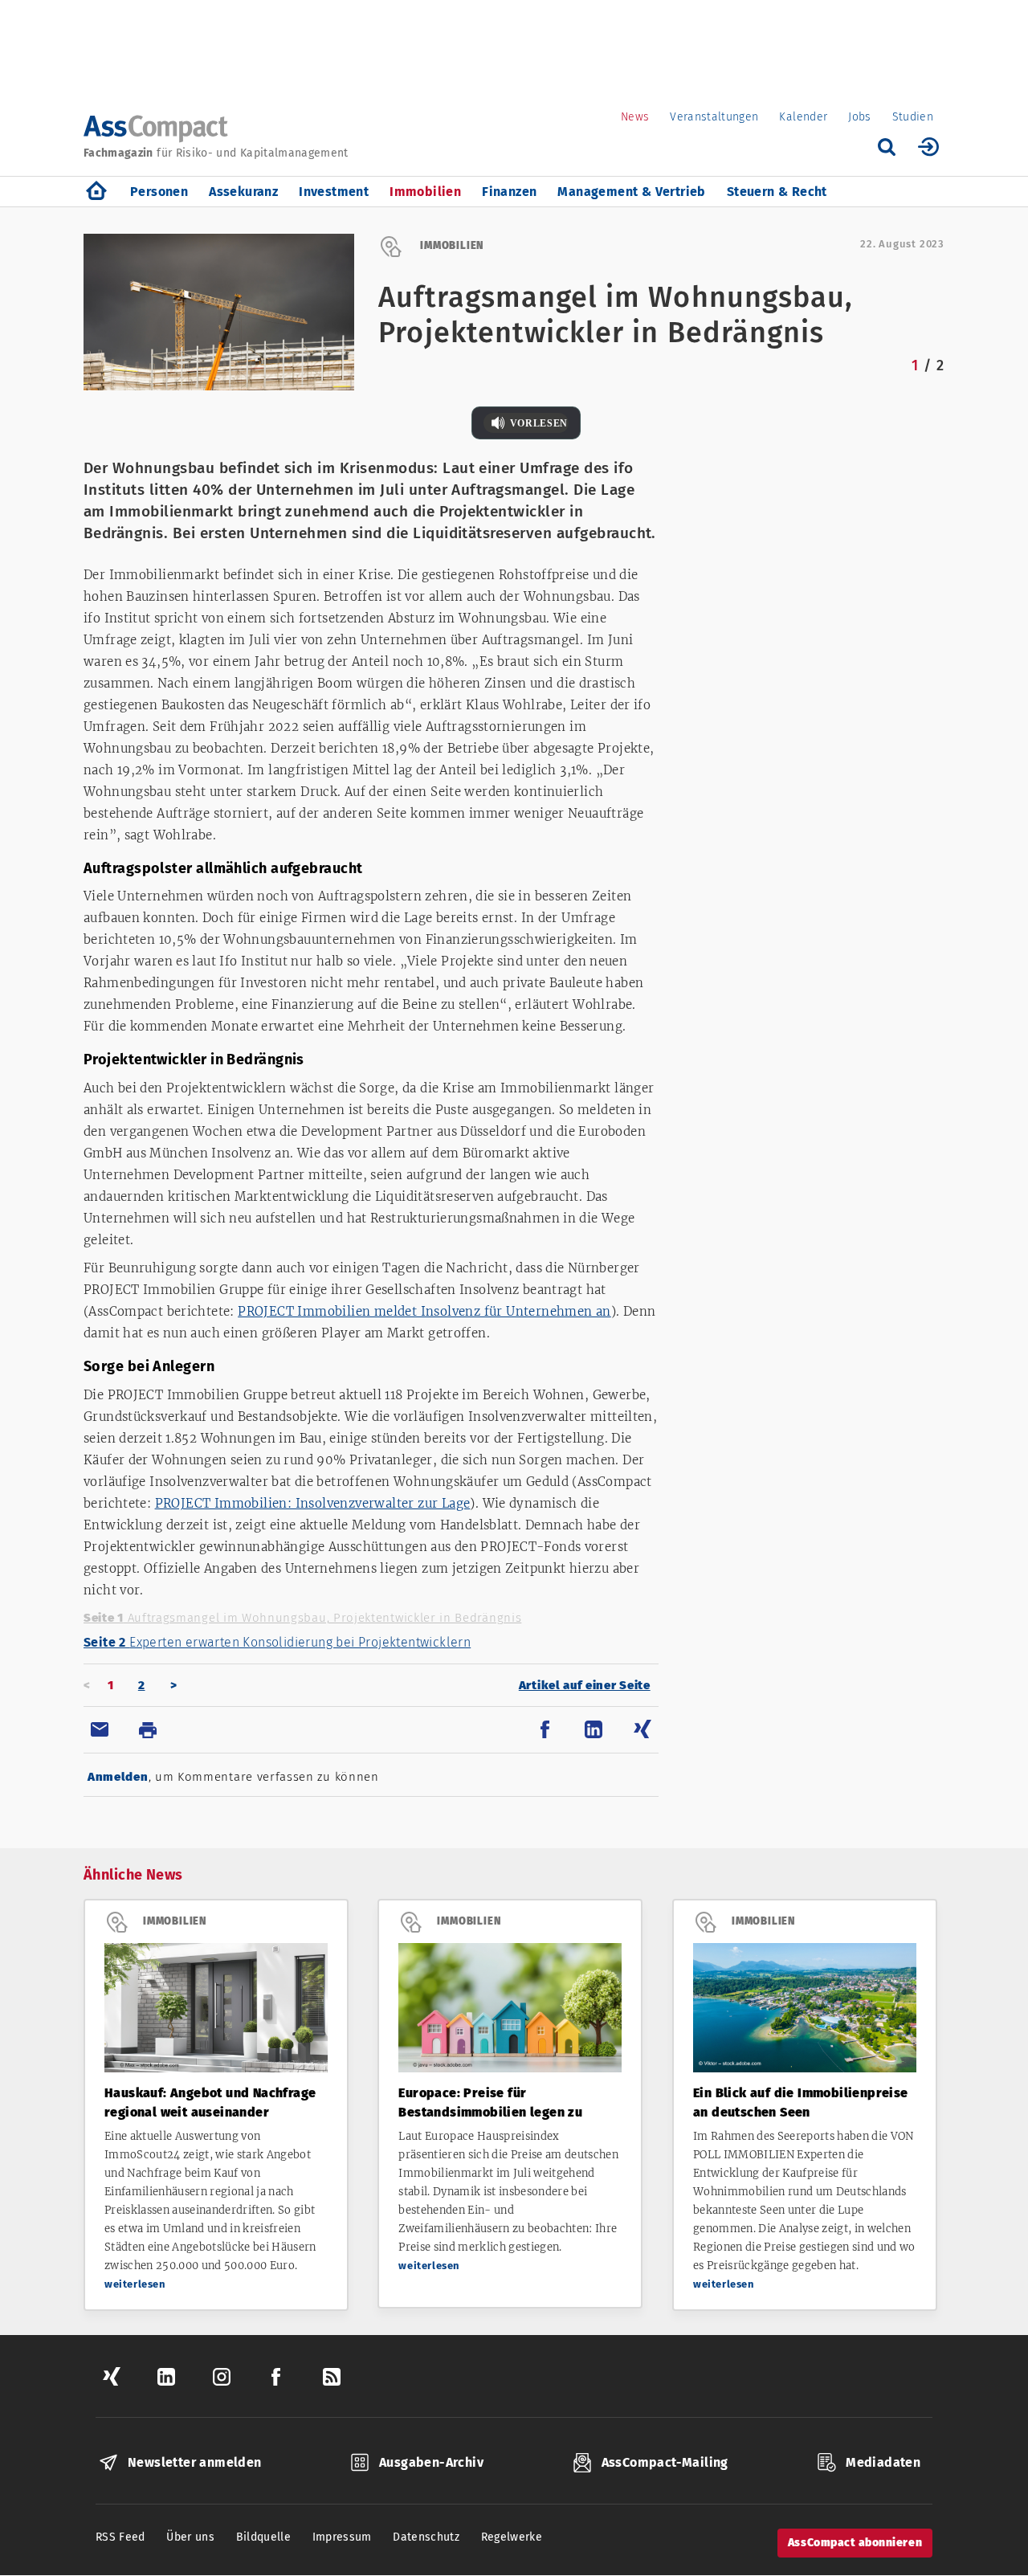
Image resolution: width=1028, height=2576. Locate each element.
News (635, 117)
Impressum (342, 2537)
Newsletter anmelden (195, 2462)
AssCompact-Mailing (665, 2462)
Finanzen (509, 192)
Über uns (190, 2537)
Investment (334, 192)
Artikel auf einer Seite (585, 1685)
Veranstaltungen (714, 117)
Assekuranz (243, 192)
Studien (913, 117)
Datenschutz (426, 2537)
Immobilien (425, 192)
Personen (159, 192)
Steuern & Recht (777, 192)
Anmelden (118, 1777)
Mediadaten (883, 2462)
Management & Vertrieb (631, 192)
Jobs (859, 117)
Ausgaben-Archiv (431, 2462)
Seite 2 (277, 1642)
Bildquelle (264, 2537)
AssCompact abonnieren (855, 2543)
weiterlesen (135, 2284)
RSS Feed (120, 2537)
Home (96, 192)
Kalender (803, 117)
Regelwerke (512, 2537)
